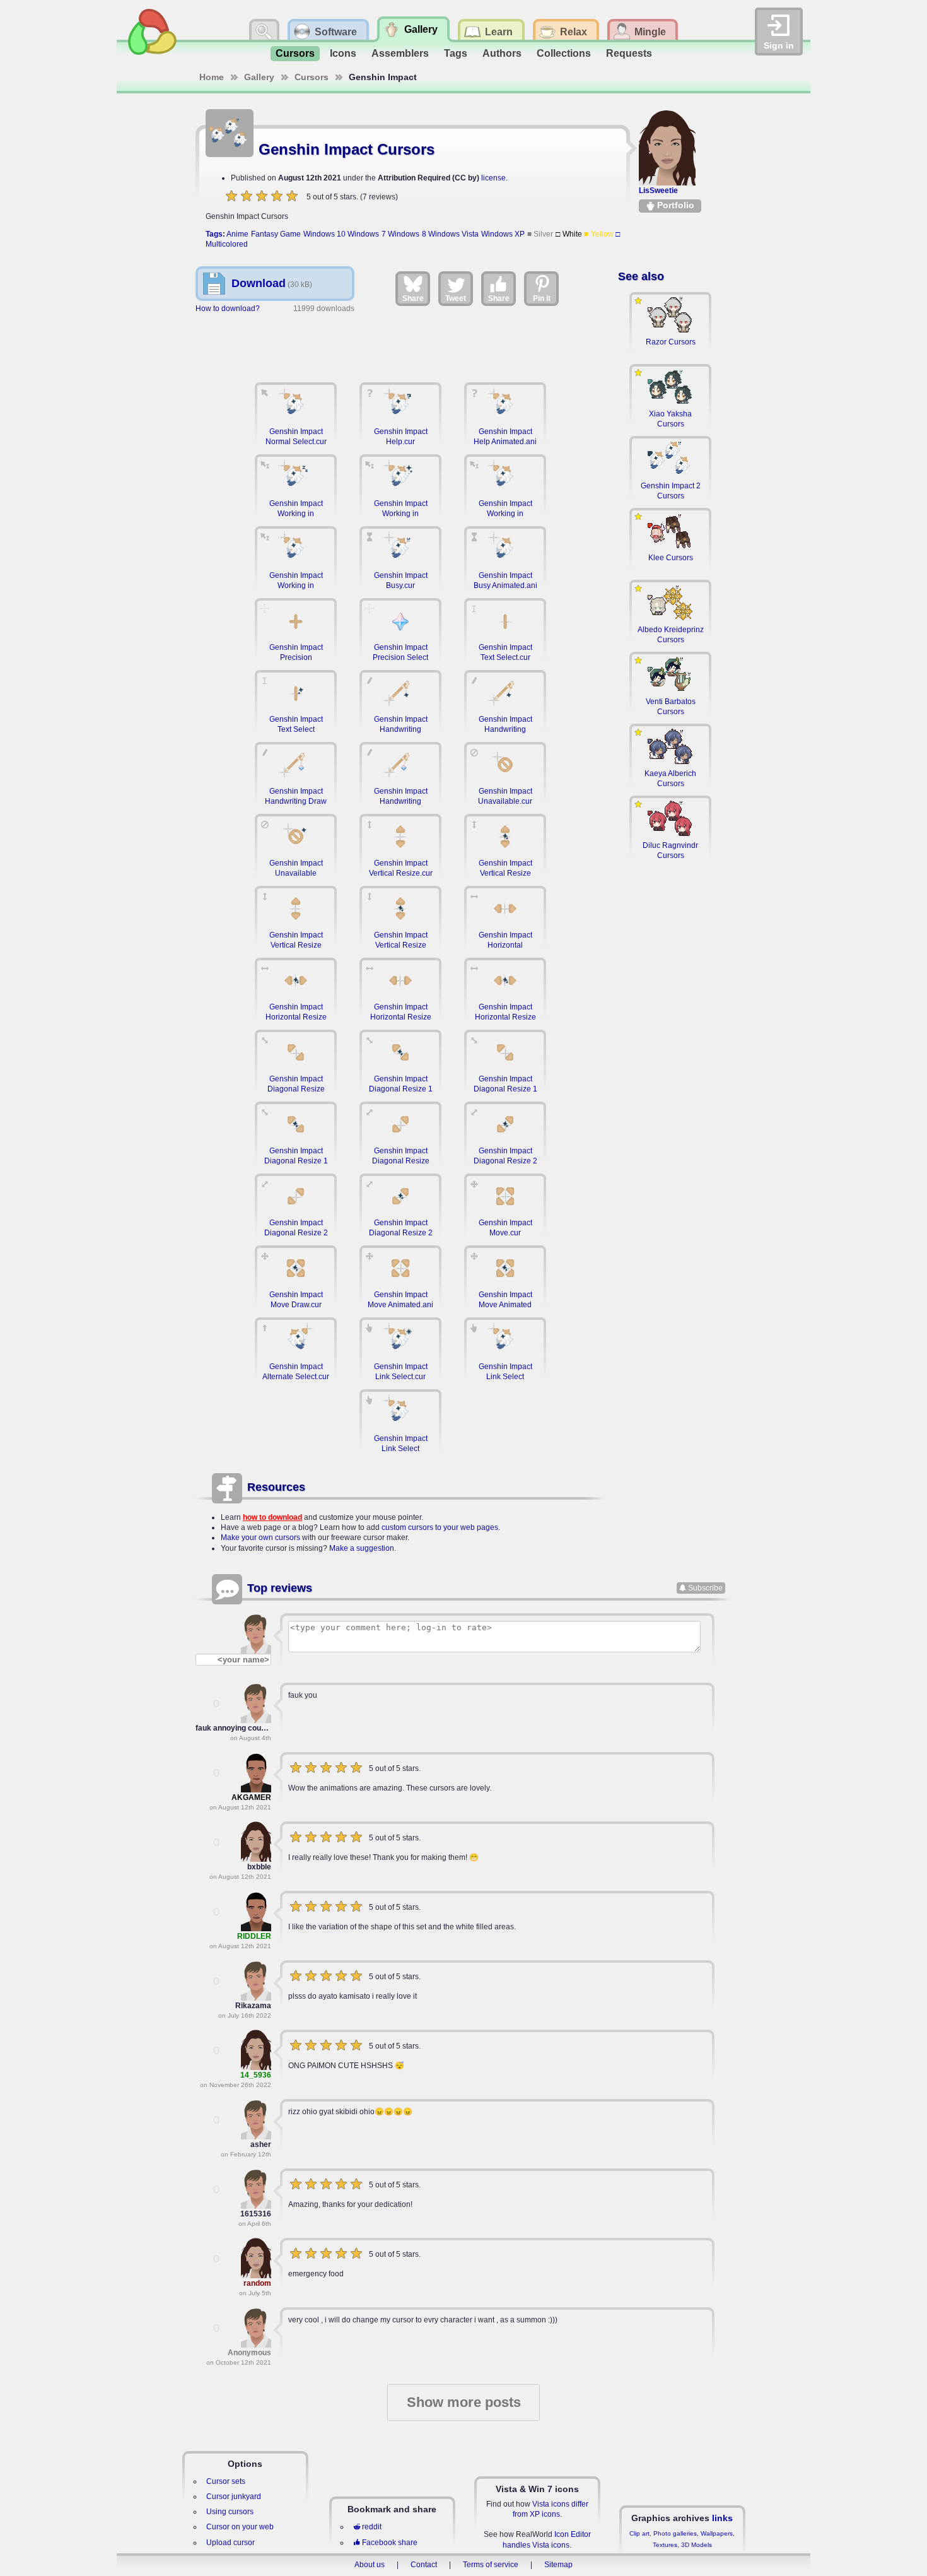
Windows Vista (453, 234)
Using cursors (230, 2512)
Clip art (639, 2533)
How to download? (228, 309)
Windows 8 (407, 234)
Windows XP (503, 234)
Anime (237, 234)
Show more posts (464, 2402)
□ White (569, 234)
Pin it (542, 298)
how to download (272, 1517)
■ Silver (540, 234)
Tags (456, 53)
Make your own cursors (260, 1538)
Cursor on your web (240, 2527)
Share (413, 298)
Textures (665, 2545)
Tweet (456, 298)
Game (290, 234)
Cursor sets (226, 2481)
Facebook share (390, 2543)
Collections (564, 53)
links (722, 2518)
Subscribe (705, 1588)
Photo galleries (675, 2533)
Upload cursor (230, 2543)
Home (212, 77)
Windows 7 (366, 234)
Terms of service (491, 2565)
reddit (372, 2527)
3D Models (697, 2545)
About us (370, 2565)
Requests (629, 53)
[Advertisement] (400, 341)
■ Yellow (599, 234)
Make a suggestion (362, 1548)
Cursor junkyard (234, 2497)
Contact (424, 2565)
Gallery (259, 77)
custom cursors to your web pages (440, 1527)
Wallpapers (717, 2533)
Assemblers (400, 53)
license (493, 178)
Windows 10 (324, 234)
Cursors (295, 53)
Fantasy (265, 234)
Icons (343, 53)
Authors (502, 53)
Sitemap (558, 2565)
